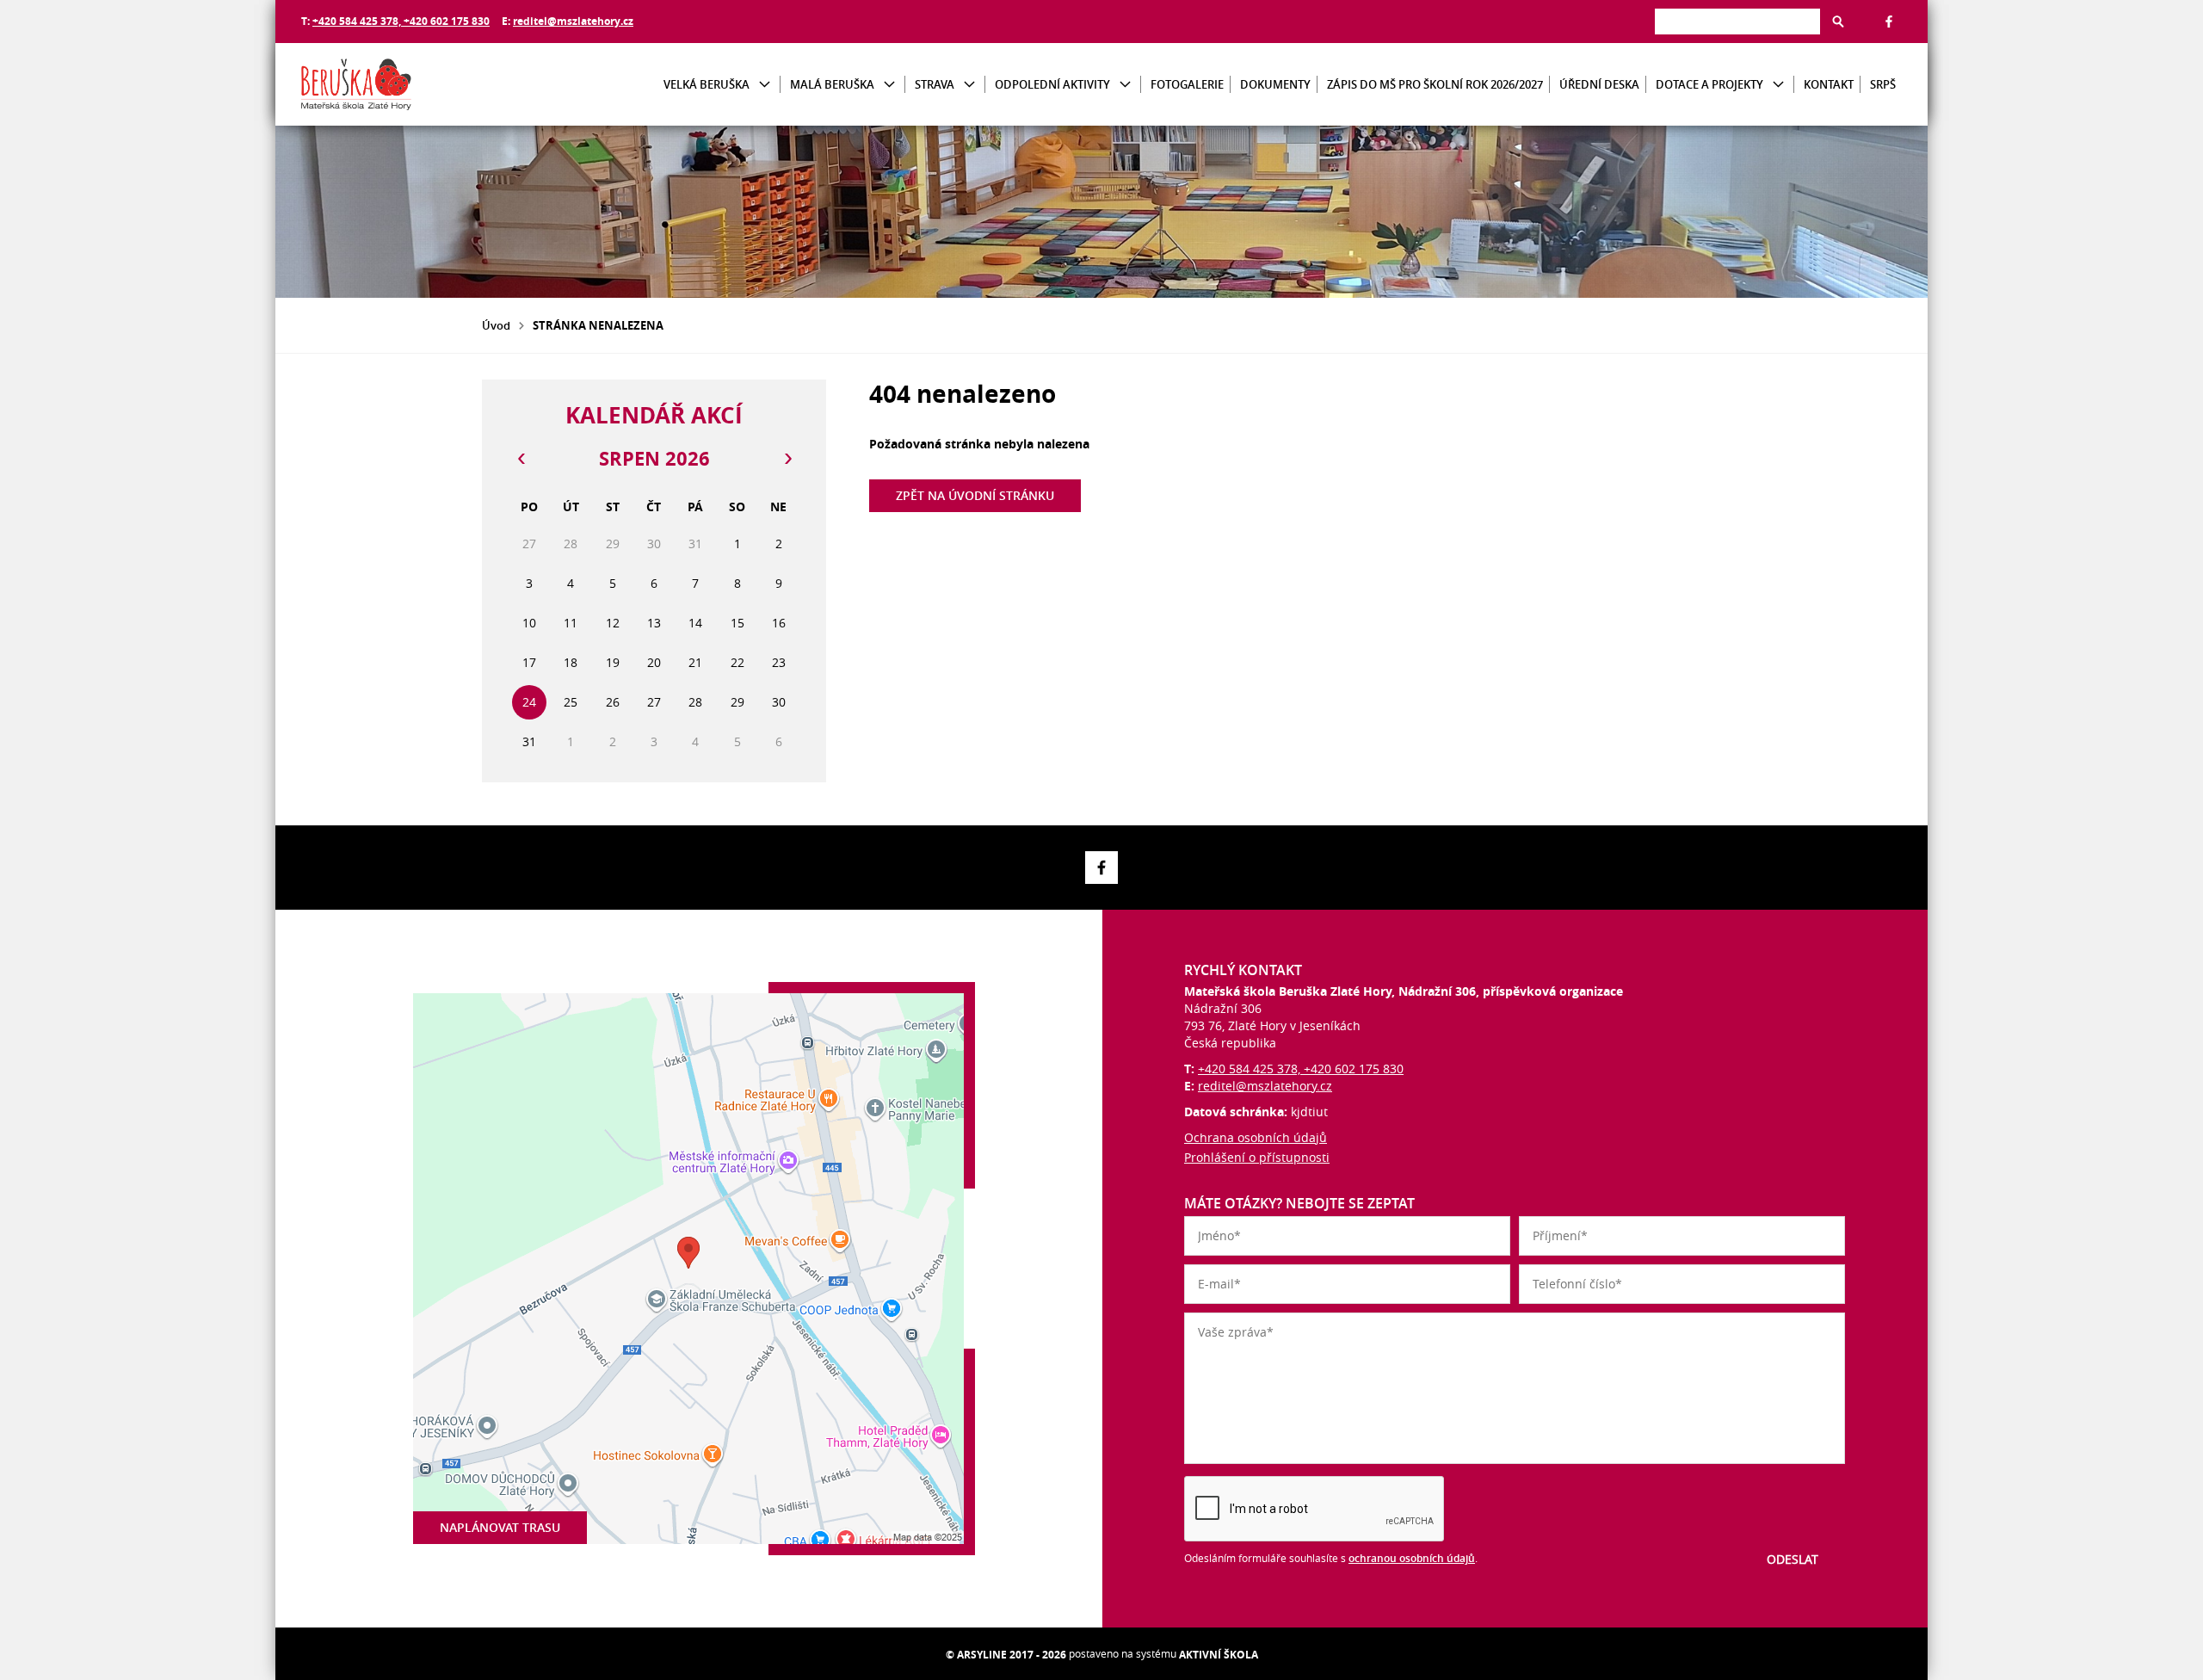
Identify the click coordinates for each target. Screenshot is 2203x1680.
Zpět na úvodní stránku (975, 495)
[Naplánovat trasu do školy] (688, 1269)
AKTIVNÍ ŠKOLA (1219, 1655)
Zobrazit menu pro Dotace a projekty (1778, 85)
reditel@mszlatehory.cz (573, 21)
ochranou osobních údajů (1412, 1558)
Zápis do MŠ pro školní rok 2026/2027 (1435, 84)
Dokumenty (1275, 84)
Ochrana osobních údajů (1256, 1137)
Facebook (1889, 22)
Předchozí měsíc (521, 459)
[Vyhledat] (1838, 22)
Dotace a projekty (1709, 84)
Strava (935, 84)
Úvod (496, 325)
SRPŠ (1883, 84)
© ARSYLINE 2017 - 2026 (1006, 1655)
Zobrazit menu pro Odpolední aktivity (1125, 85)
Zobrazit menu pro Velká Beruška (765, 85)
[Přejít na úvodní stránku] (404, 84)
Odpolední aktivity (1052, 84)
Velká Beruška (707, 84)
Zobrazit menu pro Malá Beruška (889, 85)
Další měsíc (787, 459)
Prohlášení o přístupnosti (1257, 1157)
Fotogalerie (1187, 84)
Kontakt (1829, 84)
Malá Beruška (832, 84)
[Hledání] (1737, 21)
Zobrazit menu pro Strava (969, 85)
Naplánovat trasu (500, 1527)
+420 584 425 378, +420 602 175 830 (401, 21)
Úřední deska (1599, 84)
